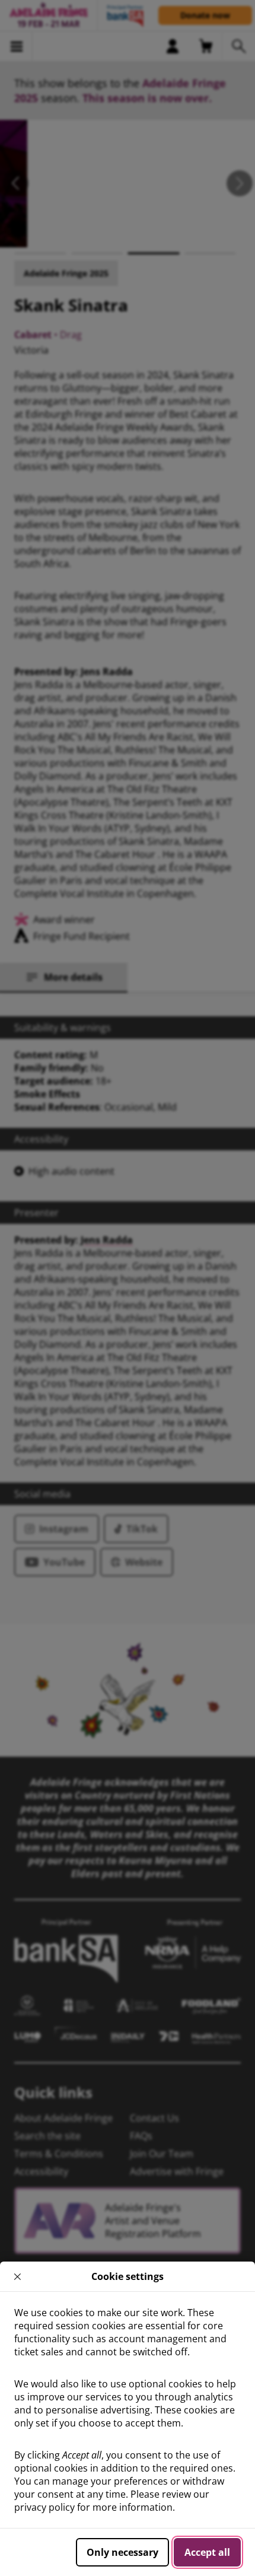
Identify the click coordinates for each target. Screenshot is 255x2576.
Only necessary (122, 2552)
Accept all (207, 2552)
